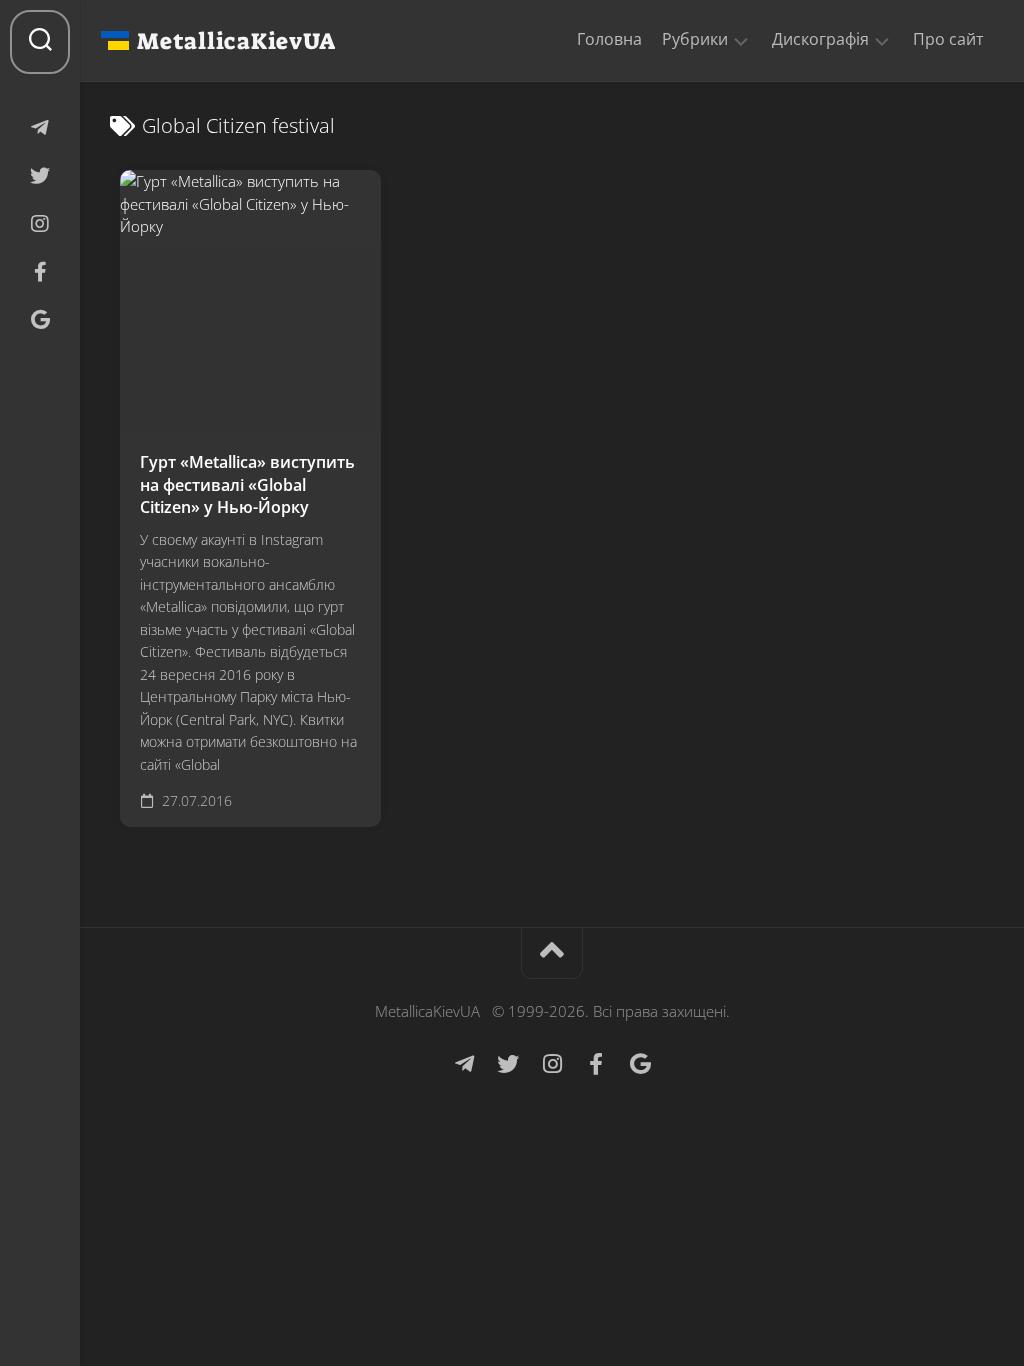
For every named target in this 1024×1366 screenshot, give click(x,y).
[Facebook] (40, 272)
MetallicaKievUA (236, 41)
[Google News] (40, 320)
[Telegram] (40, 128)
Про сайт (948, 39)
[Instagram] (40, 224)
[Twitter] (40, 176)
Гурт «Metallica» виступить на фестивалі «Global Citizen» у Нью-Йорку (247, 484)
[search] (40, 42)
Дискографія (820, 39)
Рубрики (695, 39)
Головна (609, 39)
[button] (741, 40)
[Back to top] (552, 953)
